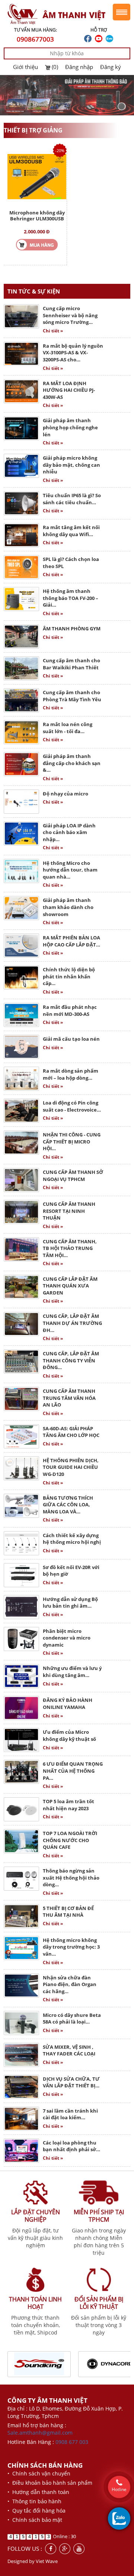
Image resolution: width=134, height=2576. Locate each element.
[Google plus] (65, 2549)
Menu (122, 12)
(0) (55, 67)
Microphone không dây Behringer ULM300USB (37, 216)
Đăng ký (111, 67)
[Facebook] (51, 2549)
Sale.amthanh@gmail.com (40, 2433)
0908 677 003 (72, 2442)
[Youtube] (79, 2549)
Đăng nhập (79, 67)
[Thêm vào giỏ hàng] (37, 244)
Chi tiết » (53, 331)
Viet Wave (47, 2561)
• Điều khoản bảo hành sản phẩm (50, 2483)
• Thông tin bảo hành (34, 2501)
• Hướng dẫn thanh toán (38, 2492)
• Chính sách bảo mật (35, 2520)
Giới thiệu (25, 67)
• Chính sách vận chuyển (39, 2473)
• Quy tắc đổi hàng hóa (36, 2511)
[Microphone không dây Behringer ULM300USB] (37, 176)
